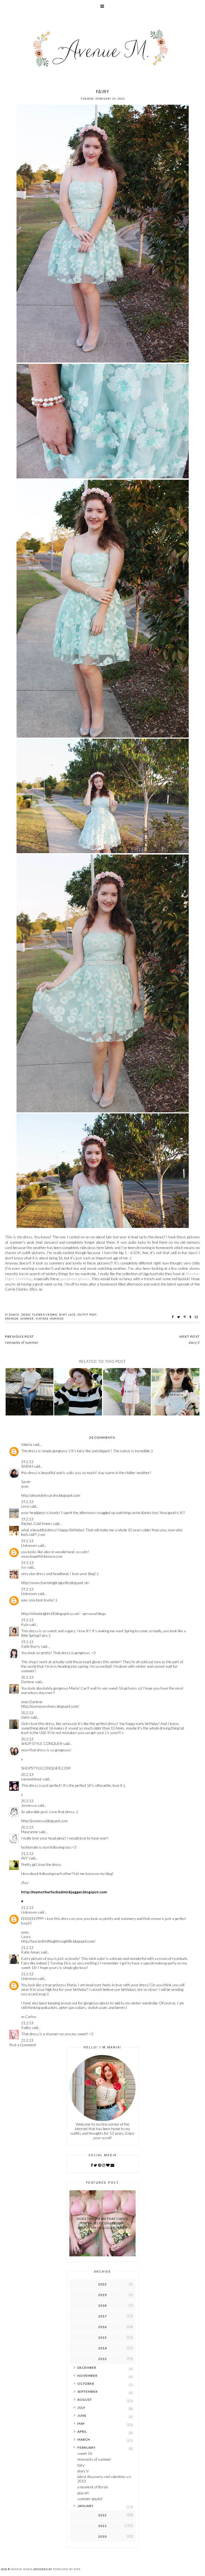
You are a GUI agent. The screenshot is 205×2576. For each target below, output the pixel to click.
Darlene (28, 1682)
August (85, 2400)
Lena (25, 1506)
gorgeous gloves (75, 1279)
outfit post (87, 1315)
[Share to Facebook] (173, 1317)
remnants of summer (94, 2459)
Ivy (24, 1567)
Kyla (25, 1624)
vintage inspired (50, 1319)
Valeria (27, 1444)
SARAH (27, 1466)
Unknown (29, 1545)
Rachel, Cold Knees (37, 1523)
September (88, 2392)
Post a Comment (23, 2045)
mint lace (67, 1315)
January (85, 2506)
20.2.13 (27, 1677)
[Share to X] (179, 1317)
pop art (83, 2493)
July (81, 2408)
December (87, 2368)
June (82, 2416)
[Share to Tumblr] (191, 1317)
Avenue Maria (22, 2569)
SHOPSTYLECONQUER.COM (46, 1768)
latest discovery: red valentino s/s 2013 (104, 2479)
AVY (25, 1858)
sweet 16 (85, 2453)
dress (26, 1315)
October (86, 2384)
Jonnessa (29, 1805)
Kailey (26, 2027)
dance (14, 1315)
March (84, 2439)
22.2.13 (27, 2040)
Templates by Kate (67, 2569)
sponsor (12, 1319)
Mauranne (29, 1832)
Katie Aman (30, 1952)
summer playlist (90, 2499)
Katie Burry (31, 1646)
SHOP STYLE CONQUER (42, 1743)
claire (25, 1717)
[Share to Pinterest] (185, 1317)
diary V (83, 2471)
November (87, 2376)
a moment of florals (93, 2487)
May (81, 2424)
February (86, 2447)
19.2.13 (27, 1462)
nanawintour (31, 1779)
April (82, 2431)
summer (27, 1319)
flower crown (45, 1315)
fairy (81, 2465)
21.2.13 (27, 1853)
